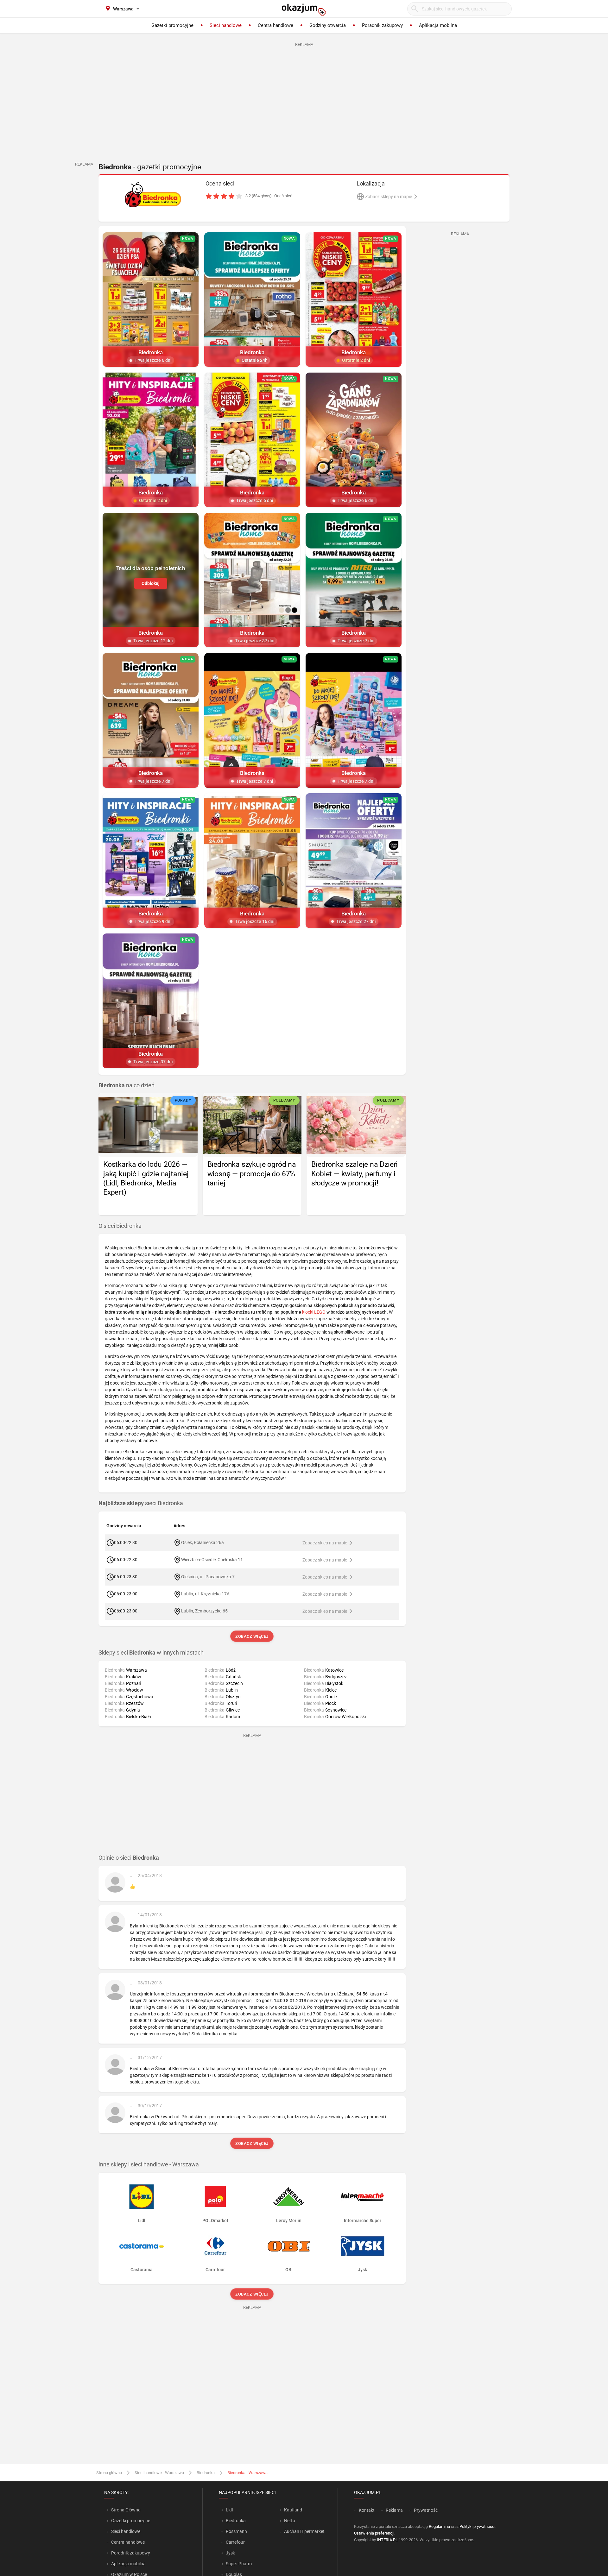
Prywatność (426, 2510)
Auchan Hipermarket (304, 2531)
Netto (290, 2521)
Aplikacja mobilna (128, 2564)
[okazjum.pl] (304, 10)
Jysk (230, 2553)
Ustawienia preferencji (374, 2533)
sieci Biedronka (141, 1503)
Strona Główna (126, 2510)
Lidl (229, 2510)
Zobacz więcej (252, 1636)
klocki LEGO (314, 1312)
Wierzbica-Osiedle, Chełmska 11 (212, 1559)
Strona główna (109, 2473)
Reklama (394, 2510)
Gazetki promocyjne (131, 2521)
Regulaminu (439, 2526)
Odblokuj (151, 583)
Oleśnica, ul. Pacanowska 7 (208, 1576)
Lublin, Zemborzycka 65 (204, 1611)
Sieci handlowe (126, 2531)
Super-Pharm (239, 2564)
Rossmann (236, 2531)
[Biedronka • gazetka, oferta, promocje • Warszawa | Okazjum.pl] (153, 195)
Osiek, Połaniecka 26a (203, 1542)
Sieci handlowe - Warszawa (159, 2473)
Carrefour (235, 2542)
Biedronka (206, 2473)
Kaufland (293, 2510)
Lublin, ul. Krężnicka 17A (205, 1593)
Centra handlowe (128, 2542)
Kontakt (367, 2510)
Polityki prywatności (477, 2526)
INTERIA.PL (387, 2540)
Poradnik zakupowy (131, 2553)
